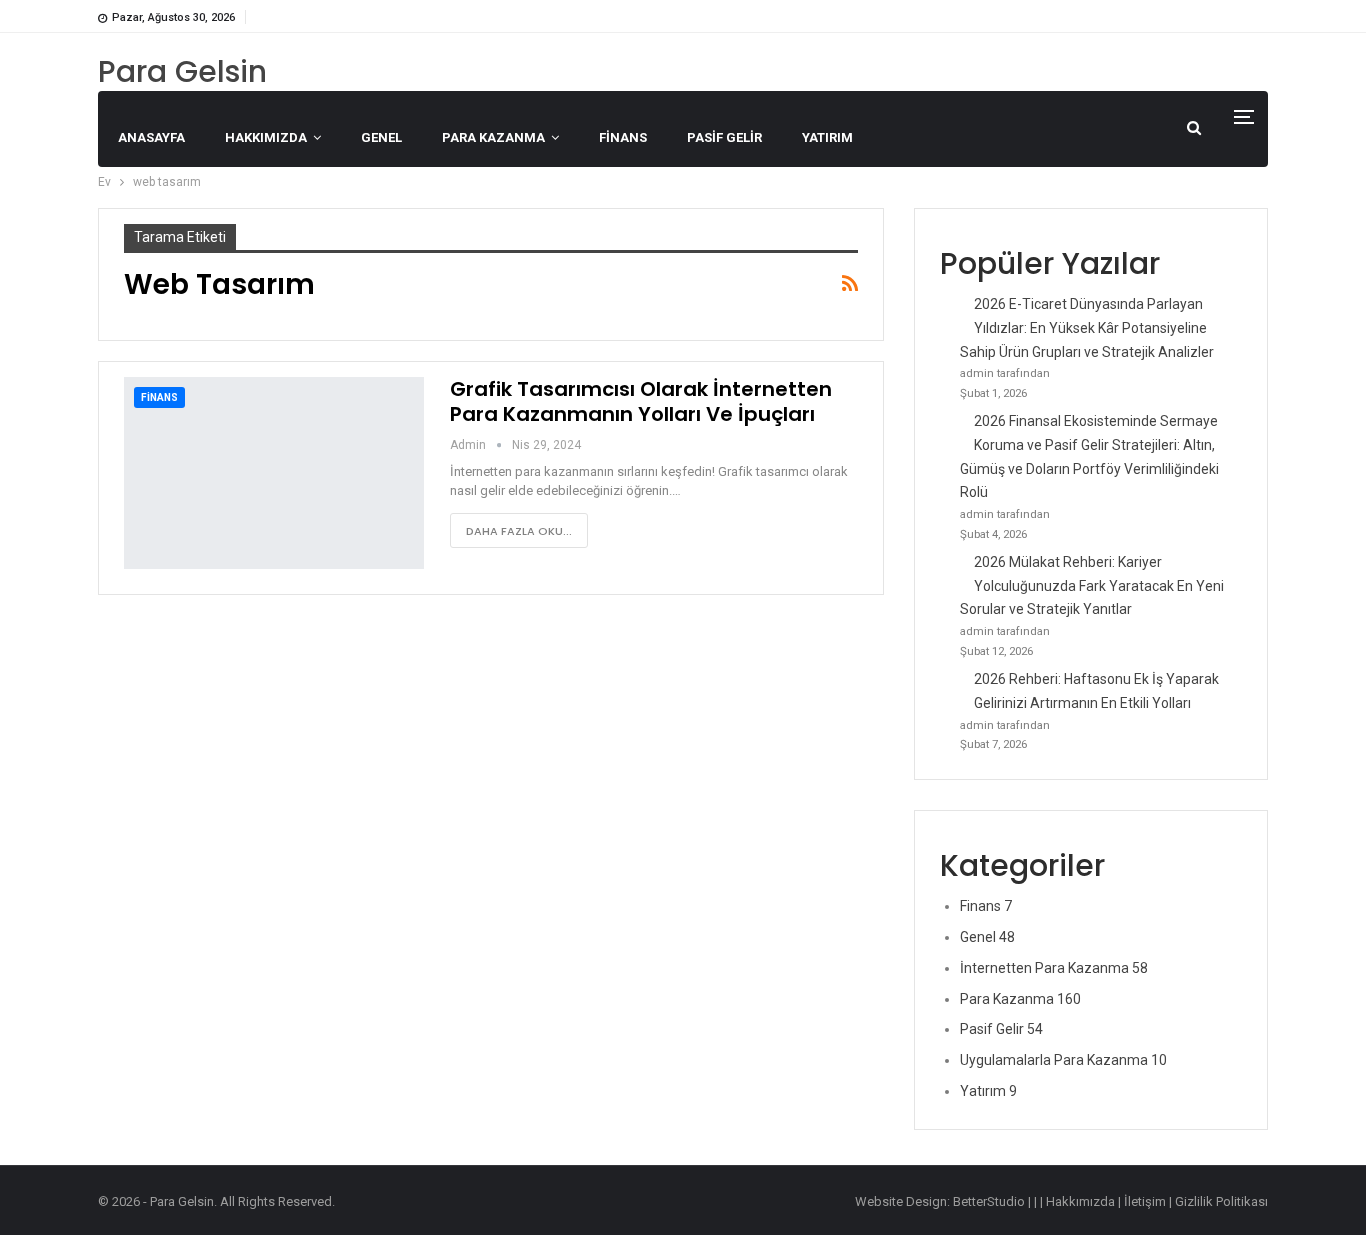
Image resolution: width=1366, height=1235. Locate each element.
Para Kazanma (493, 137)
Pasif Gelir (724, 137)
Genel (381, 137)
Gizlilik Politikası (1221, 1201)
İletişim (1145, 1201)
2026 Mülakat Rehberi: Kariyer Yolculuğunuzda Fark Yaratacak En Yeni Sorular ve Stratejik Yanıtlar (1092, 586)
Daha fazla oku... (519, 531)
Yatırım (827, 137)
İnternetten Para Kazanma (1054, 968)
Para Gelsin (182, 71)
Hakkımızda (266, 137)
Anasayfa (151, 137)
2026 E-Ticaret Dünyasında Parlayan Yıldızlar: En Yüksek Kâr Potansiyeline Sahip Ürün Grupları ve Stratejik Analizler (1087, 328)
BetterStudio (989, 1201)
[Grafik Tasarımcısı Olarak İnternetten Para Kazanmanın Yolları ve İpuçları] (274, 473)
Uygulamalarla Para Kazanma (1063, 1060)
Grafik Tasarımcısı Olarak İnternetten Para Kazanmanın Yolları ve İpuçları (641, 401)
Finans (623, 137)
